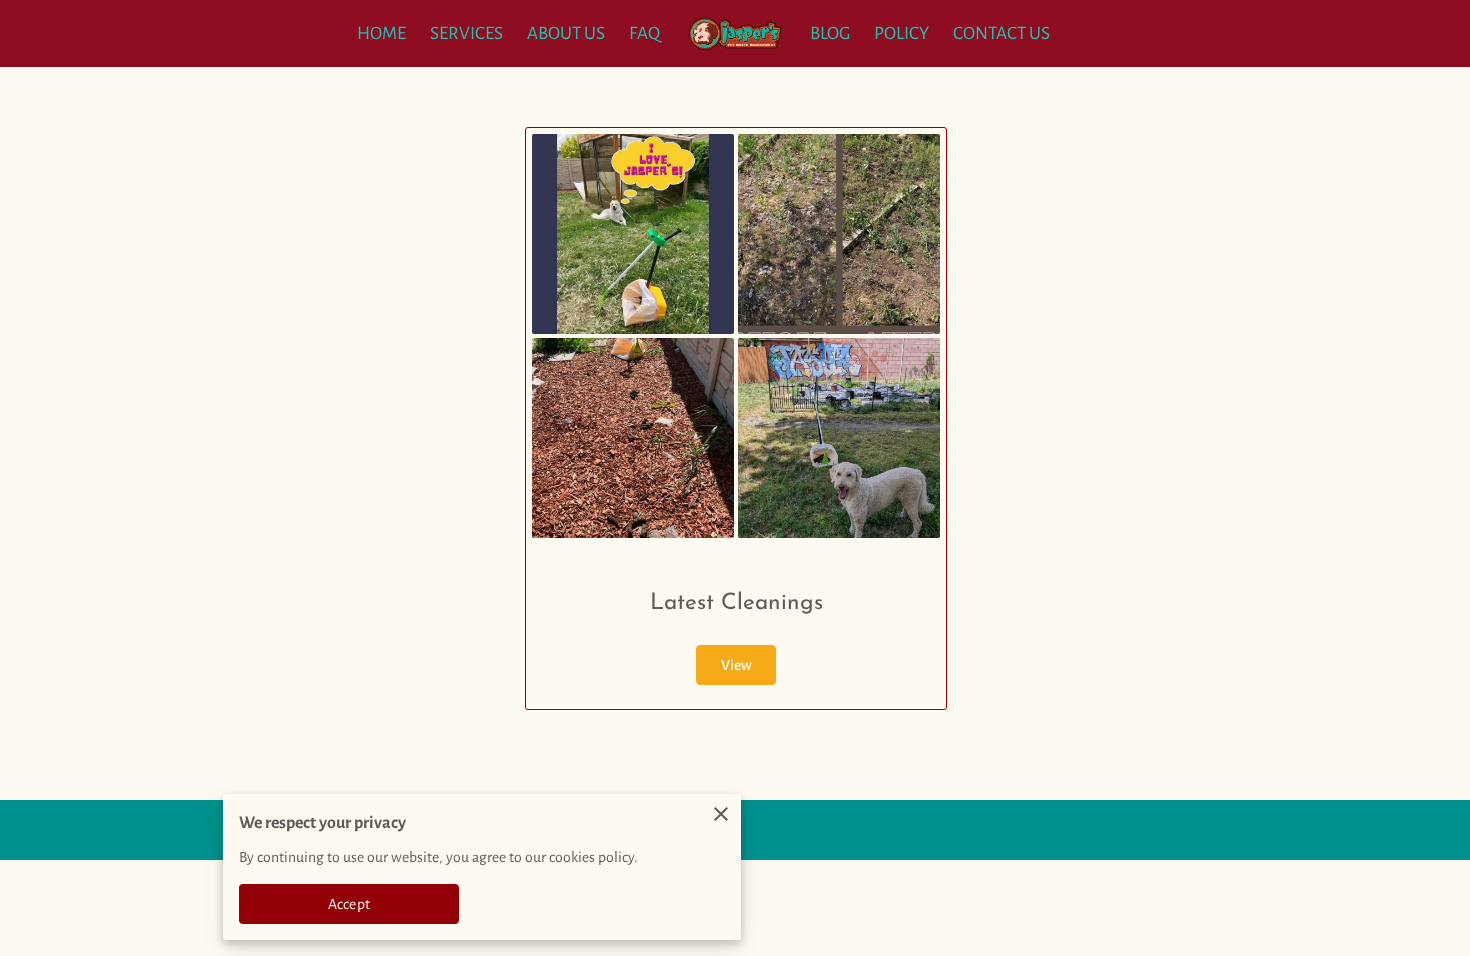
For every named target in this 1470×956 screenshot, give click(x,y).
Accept (349, 904)
